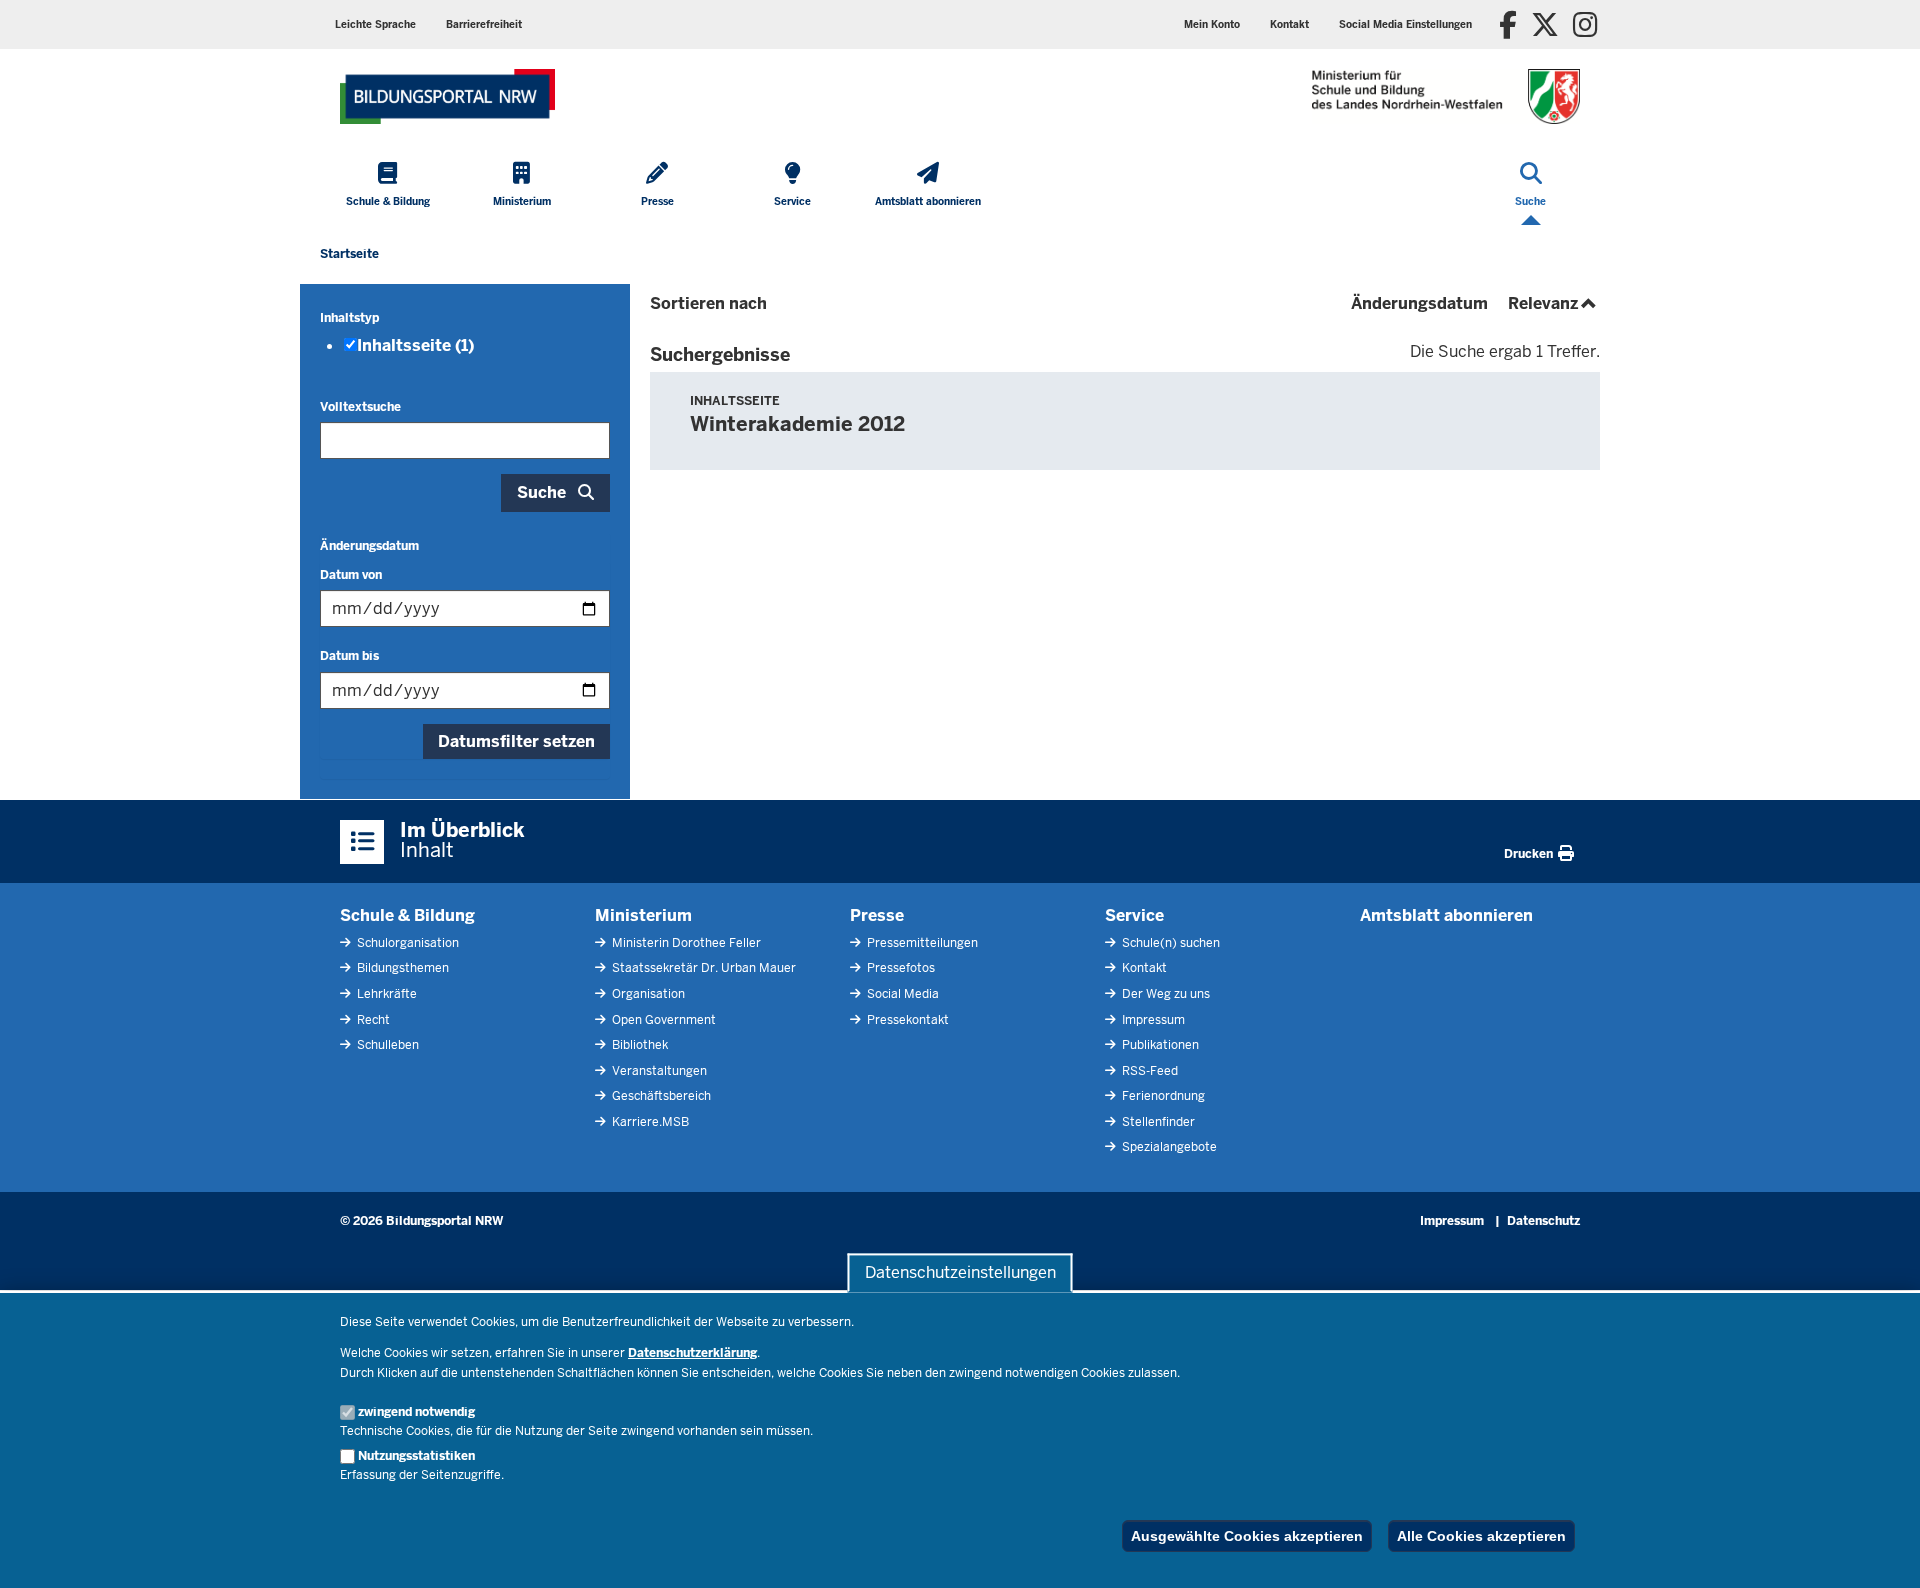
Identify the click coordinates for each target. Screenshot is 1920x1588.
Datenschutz (1543, 1221)
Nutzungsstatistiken (416, 1456)
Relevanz (1554, 303)
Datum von (351, 575)
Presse (877, 915)
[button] (1405, 24)
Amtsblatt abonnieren (1446, 915)
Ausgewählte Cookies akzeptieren (1247, 1536)
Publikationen (1159, 1045)
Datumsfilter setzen (516, 741)
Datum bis (349, 656)
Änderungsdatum (369, 546)
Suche (541, 492)
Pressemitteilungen (921, 943)
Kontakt (1143, 968)
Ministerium (643, 915)
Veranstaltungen (658, 1071)
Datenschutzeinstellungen (960, 1272)
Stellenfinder (1157, 1122)
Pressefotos (899, 968)
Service (1134, 915)
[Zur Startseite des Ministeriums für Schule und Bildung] (447, 96)
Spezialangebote (1168, 1147)
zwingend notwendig (416, 1412)
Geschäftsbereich (660, 1096)
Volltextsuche (360, 407)
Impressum (1152, 1020)
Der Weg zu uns (1164, 994)
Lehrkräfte (385, 994)
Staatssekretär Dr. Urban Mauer (702, 968)
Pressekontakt (906, 1020)
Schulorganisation (406, 943)
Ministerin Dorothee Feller (685, 943)
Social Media (901, 994)
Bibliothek (638, 1045)
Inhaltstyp (349, 318)
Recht (372, 1020)
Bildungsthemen (401, 968)
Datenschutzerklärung (692, 1353)
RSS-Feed (1148, 1071)
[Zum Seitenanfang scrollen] (1880, 1551)
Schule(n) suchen (1169, 943)
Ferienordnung (1162, 1096)
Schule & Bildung (407, 915)
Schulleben (386, 1045)
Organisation (647, 994)
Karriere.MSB (649, 1122)
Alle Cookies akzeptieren (1481, 1536)
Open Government (662, 1020)
